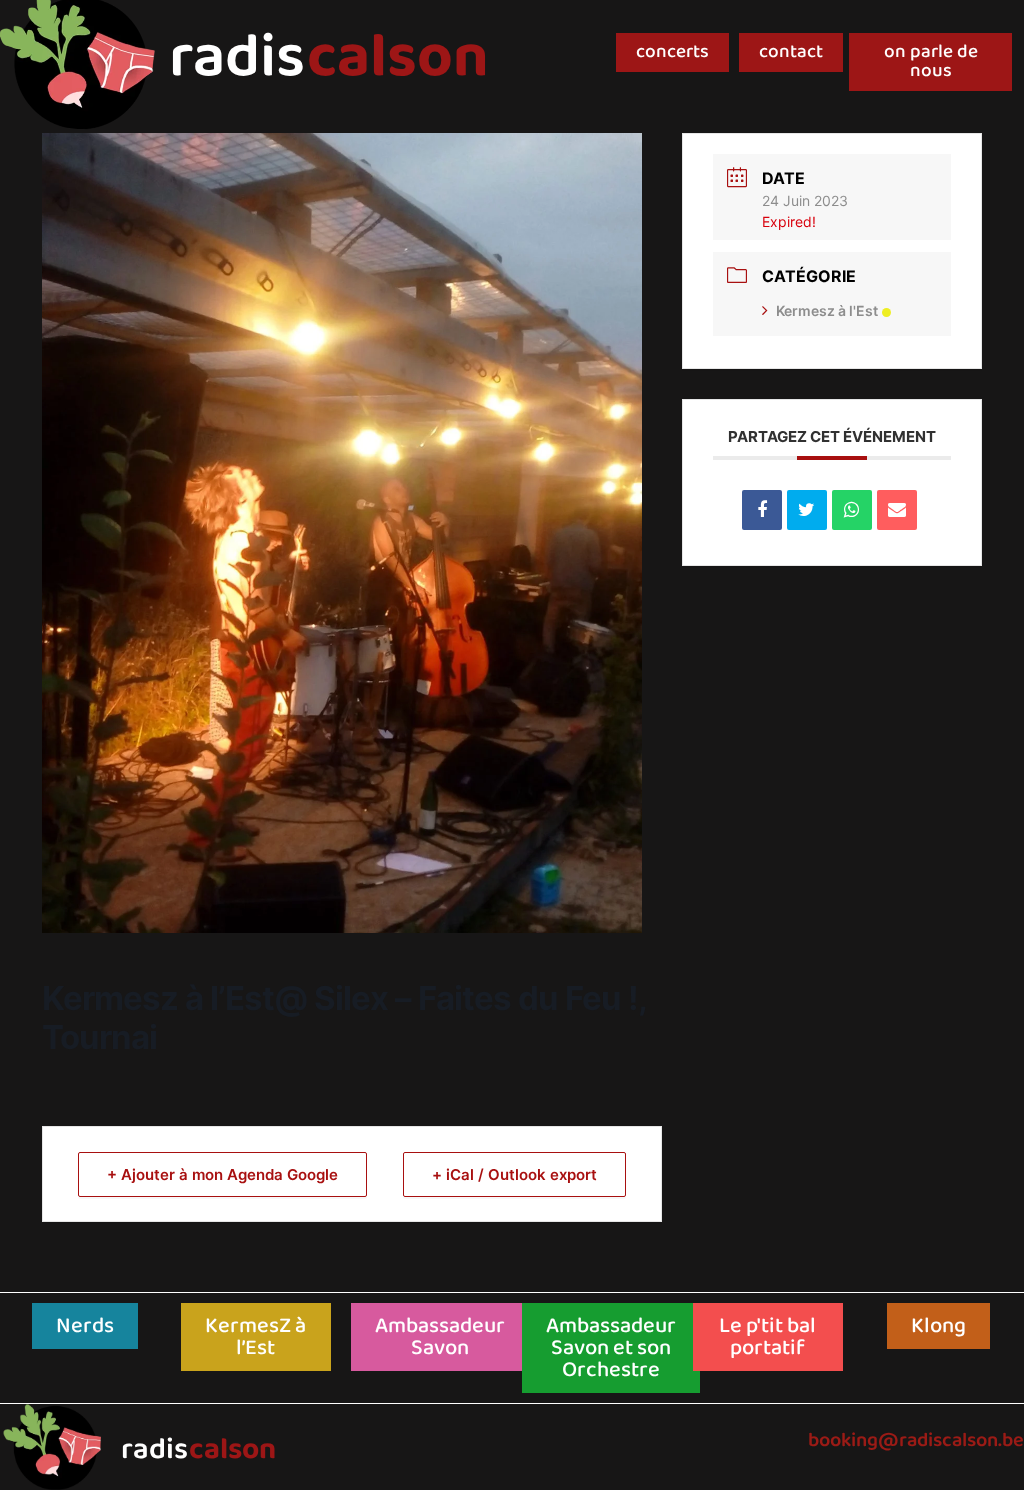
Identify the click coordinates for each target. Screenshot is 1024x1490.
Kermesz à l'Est (827, 310)
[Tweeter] (807, 510)
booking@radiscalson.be (916, 1440)
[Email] (897, 510)
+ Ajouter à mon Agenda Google (222, 1174)
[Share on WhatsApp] (852, 510)
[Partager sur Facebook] (762, 510)
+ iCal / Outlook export (514, 1174)
